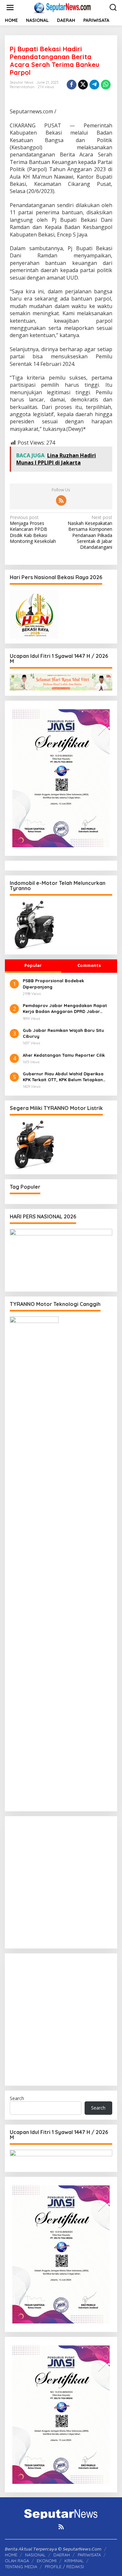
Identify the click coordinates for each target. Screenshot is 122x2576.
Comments (89, 965)
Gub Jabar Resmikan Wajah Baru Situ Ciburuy (63, 1033)
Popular (33, 965)
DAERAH (62, 2555)
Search (17, 2098)
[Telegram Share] (94, 85)
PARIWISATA (89, 2555)
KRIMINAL (74, 2561)
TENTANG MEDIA (21, 2567)
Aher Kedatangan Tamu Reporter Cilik (64, 1055)
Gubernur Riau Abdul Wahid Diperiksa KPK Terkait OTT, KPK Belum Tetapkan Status (63, 1077)
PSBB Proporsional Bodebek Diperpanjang (53, 984)
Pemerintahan (22, 87)
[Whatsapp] (106, 85)
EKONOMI (47, 2561)
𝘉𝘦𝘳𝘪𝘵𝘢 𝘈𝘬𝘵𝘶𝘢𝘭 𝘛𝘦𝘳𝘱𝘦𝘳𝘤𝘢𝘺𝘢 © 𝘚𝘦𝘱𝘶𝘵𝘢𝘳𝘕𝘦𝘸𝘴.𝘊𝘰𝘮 (53, 2549)
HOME (11, 2555)
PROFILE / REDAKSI (64, 2567)
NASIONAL (35, 2555)
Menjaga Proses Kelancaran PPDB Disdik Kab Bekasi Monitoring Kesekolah (33, 529)
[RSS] (61, 500)
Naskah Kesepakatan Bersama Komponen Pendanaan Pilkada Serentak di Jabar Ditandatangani (90, 532)
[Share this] (72, 85)
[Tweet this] (83, 85)
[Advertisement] (61, 1882)
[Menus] (10, 8)
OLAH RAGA (17, 2561)
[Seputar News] (62, 7)
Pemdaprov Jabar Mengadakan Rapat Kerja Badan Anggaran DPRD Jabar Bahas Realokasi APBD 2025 (65, 1009)
